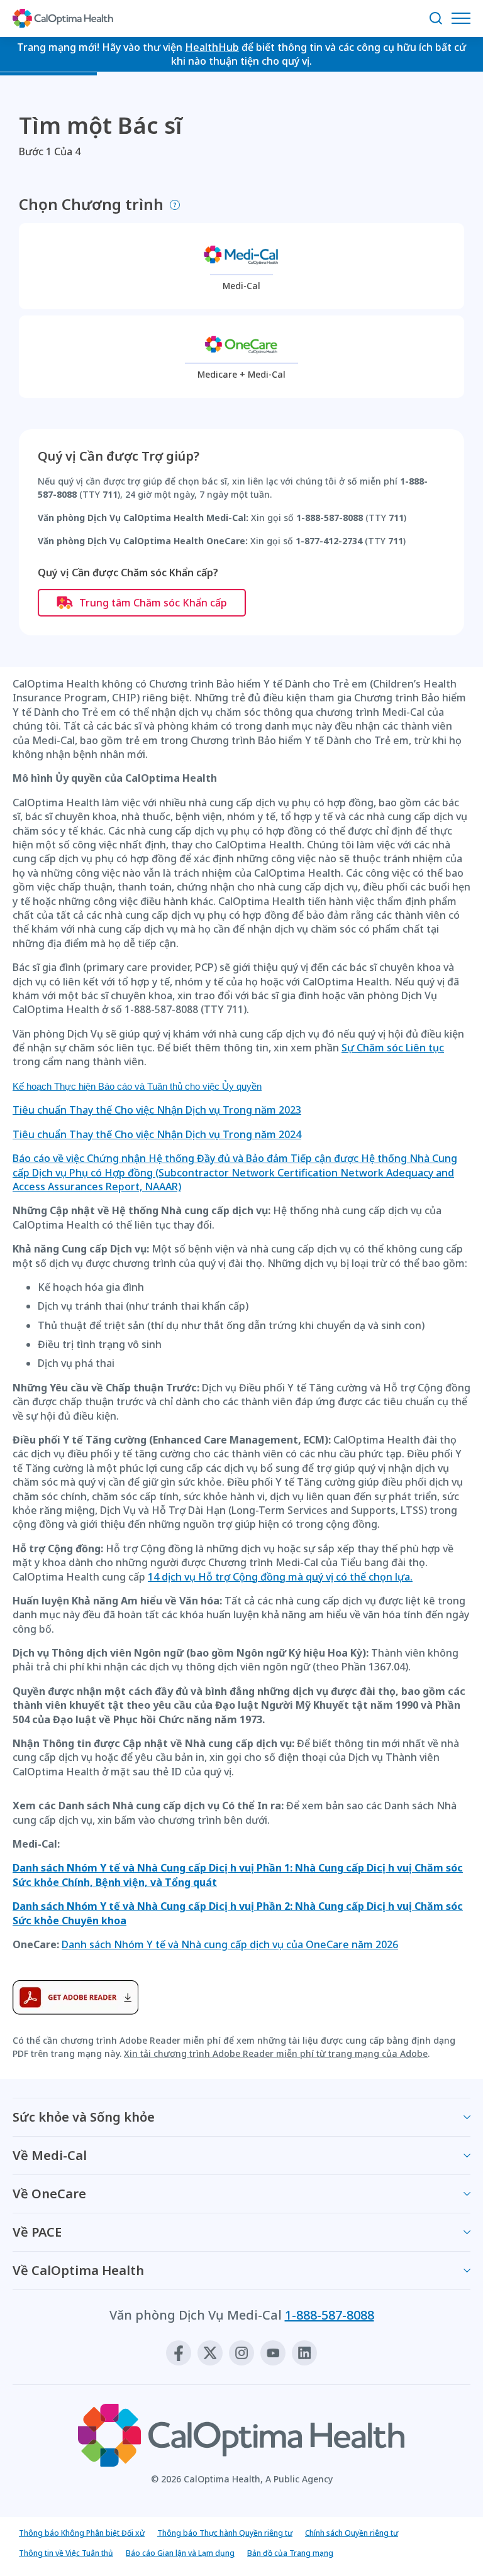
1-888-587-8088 (330, 518)
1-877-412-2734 (329, 541)
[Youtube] (273, 2353)
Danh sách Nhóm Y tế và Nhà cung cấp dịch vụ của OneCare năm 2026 (230, 1944)
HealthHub (212, 47)
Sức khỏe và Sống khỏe (84, 2117)
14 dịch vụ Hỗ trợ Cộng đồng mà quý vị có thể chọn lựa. (280, 1577)
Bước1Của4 (50, 151)
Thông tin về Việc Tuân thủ (66, 2553)
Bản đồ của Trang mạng (290, 2553)
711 (110, 494)
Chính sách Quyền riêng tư (352, 2533)
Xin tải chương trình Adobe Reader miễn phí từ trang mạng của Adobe (276, 2053)
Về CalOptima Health (78, 2270)
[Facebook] (179, 2353)
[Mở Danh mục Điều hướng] (464, 18)
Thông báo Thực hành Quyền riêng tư (225, 2533)
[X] (210, 2353)
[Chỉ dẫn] (175, 205)
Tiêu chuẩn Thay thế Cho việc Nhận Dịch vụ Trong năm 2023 (157, 1110)
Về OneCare (49, 2194)
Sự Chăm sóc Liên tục (393, 1048)
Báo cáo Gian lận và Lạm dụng (180, 2553)
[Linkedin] (304, 2353)
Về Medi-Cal (50, 2155)
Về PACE (37, 2232)
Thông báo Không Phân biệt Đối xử (82, 2533)
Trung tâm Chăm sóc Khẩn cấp (153, 603)
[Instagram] (241, 2353)
